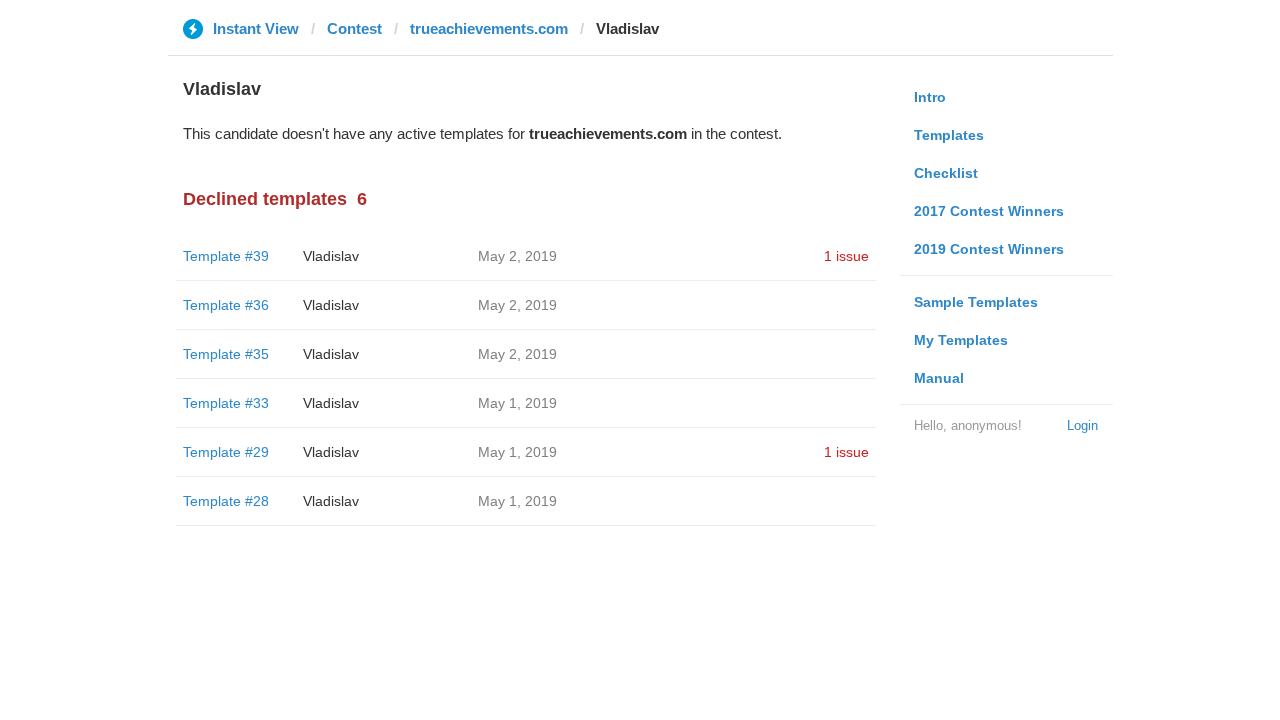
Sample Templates (976, 302)
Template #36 (226, 305)
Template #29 (226, 452)
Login (1082, 425)
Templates (949, 135)
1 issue (846, 256)
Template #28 (226, 501)
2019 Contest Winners (989, 249)
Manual (939, 378)
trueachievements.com (489, 28)
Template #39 (226, 256)
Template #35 (226, 354)
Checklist (946, 173)
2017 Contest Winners (989, 211)
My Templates (961, 340)
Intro (930, 97)
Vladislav (331, 256)
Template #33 (226, 403)
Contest (354, 28)
